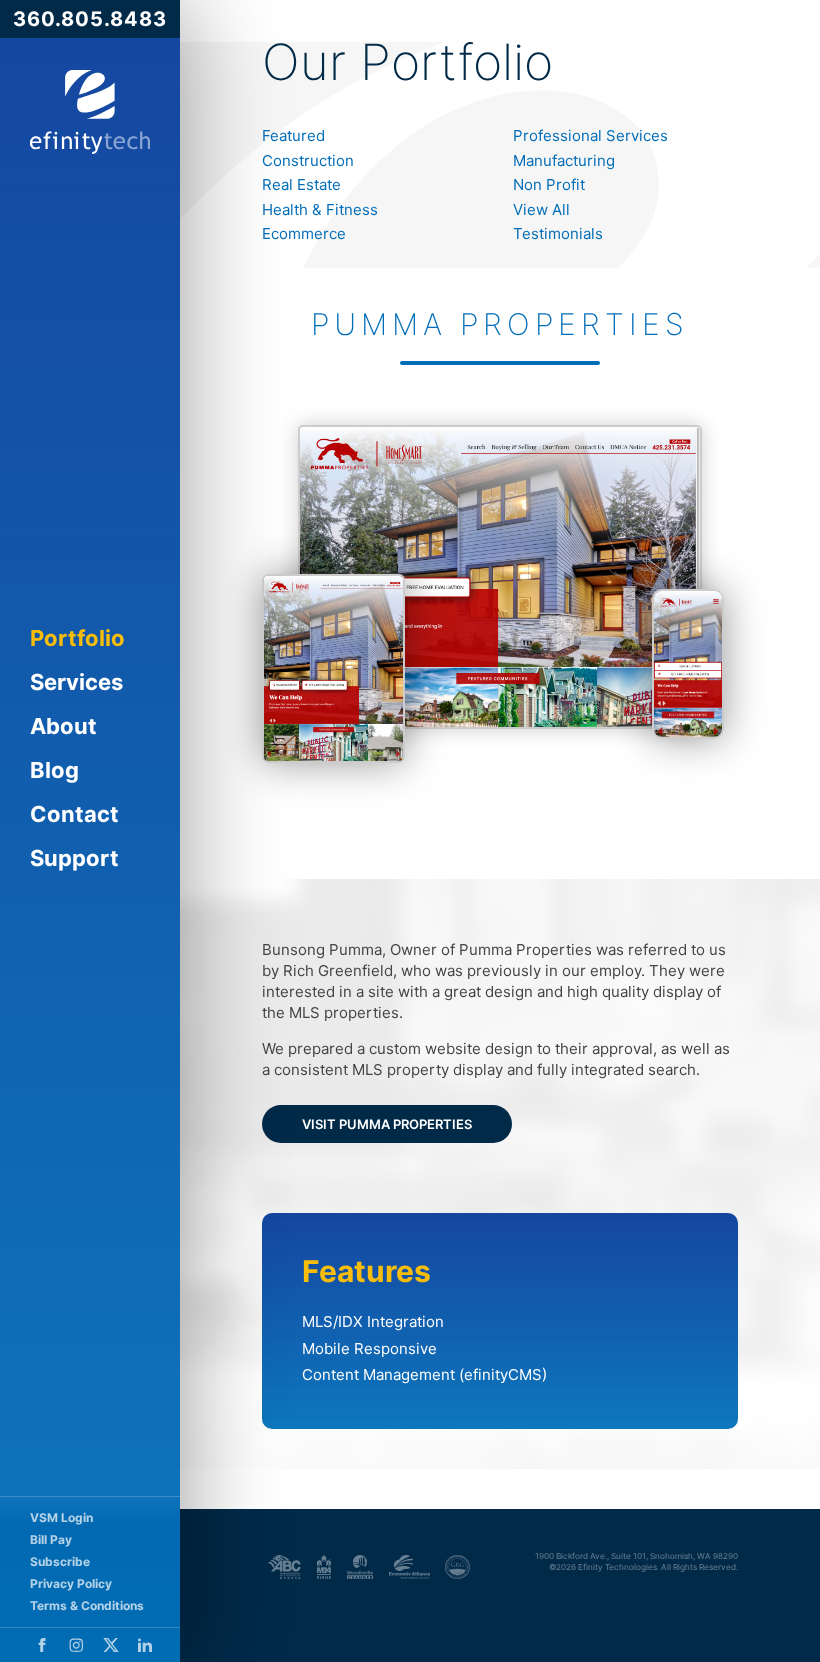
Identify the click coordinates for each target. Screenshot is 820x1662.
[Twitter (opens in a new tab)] (111, 1645)
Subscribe (60, 1561)
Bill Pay (51, 1539)
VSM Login (61, 1517)
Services (76, 682)
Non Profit (549, 184)
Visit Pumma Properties (387, 1124)
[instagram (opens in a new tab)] (76, 1645)
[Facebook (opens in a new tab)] (42, 1645)
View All (541, 209)
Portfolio (77, 638)
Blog (54, 770)
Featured (293, 135)
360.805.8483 (90, 19)
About (63, 726)
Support (74, 858)
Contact (74, 814)
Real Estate (301, 184)
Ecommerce (304, 233)
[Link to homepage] (90, 112)
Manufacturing (564, 160)
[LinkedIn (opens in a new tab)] (145, 1645)
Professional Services (590, 135)
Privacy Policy (71, 1583)
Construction (308, 160)
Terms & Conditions (87, 1605)
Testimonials (558, 233)
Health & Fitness (320, 209)
